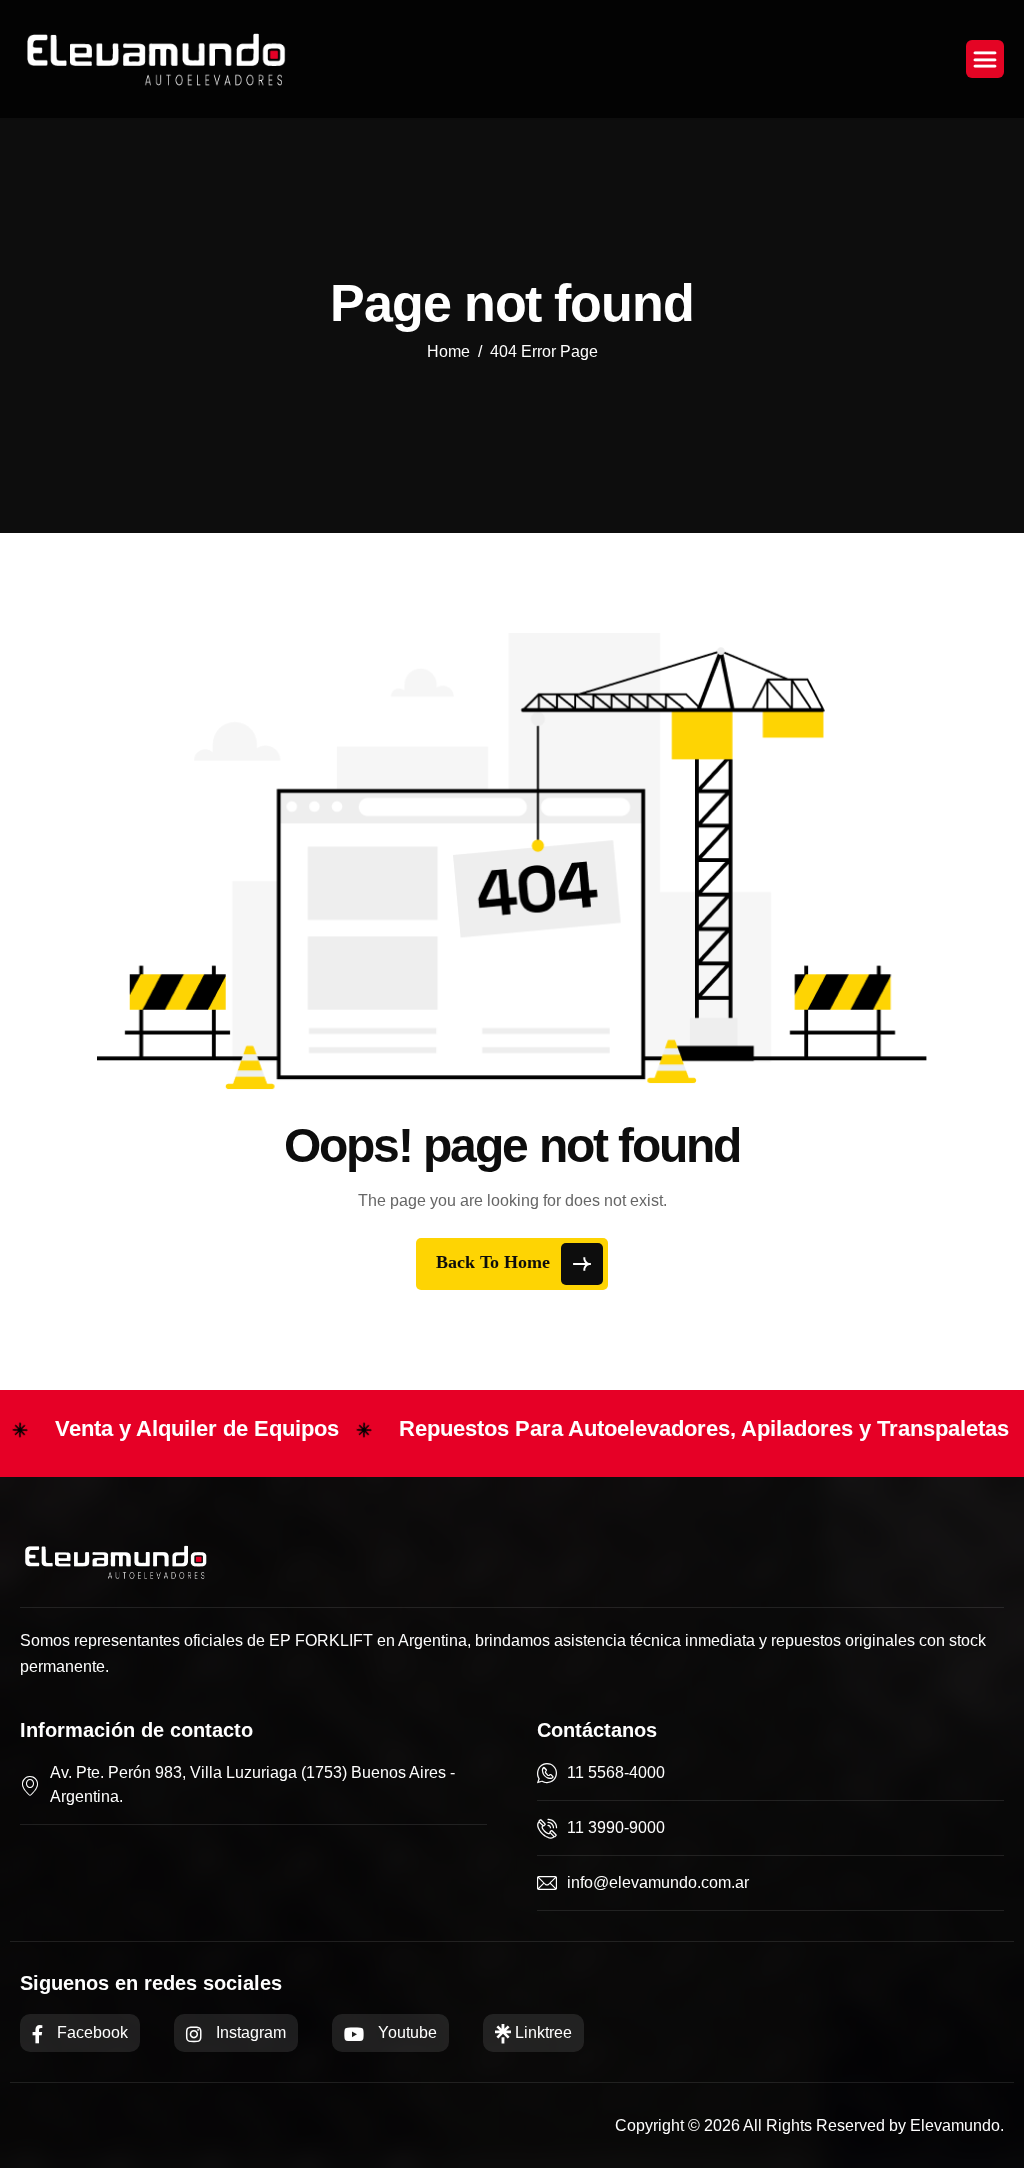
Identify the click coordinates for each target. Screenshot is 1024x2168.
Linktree (541, 2032)
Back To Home (495, 1262)
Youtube (405, 2032)
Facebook (90, 2032)
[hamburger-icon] (985, 59)
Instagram (249, 2032)
